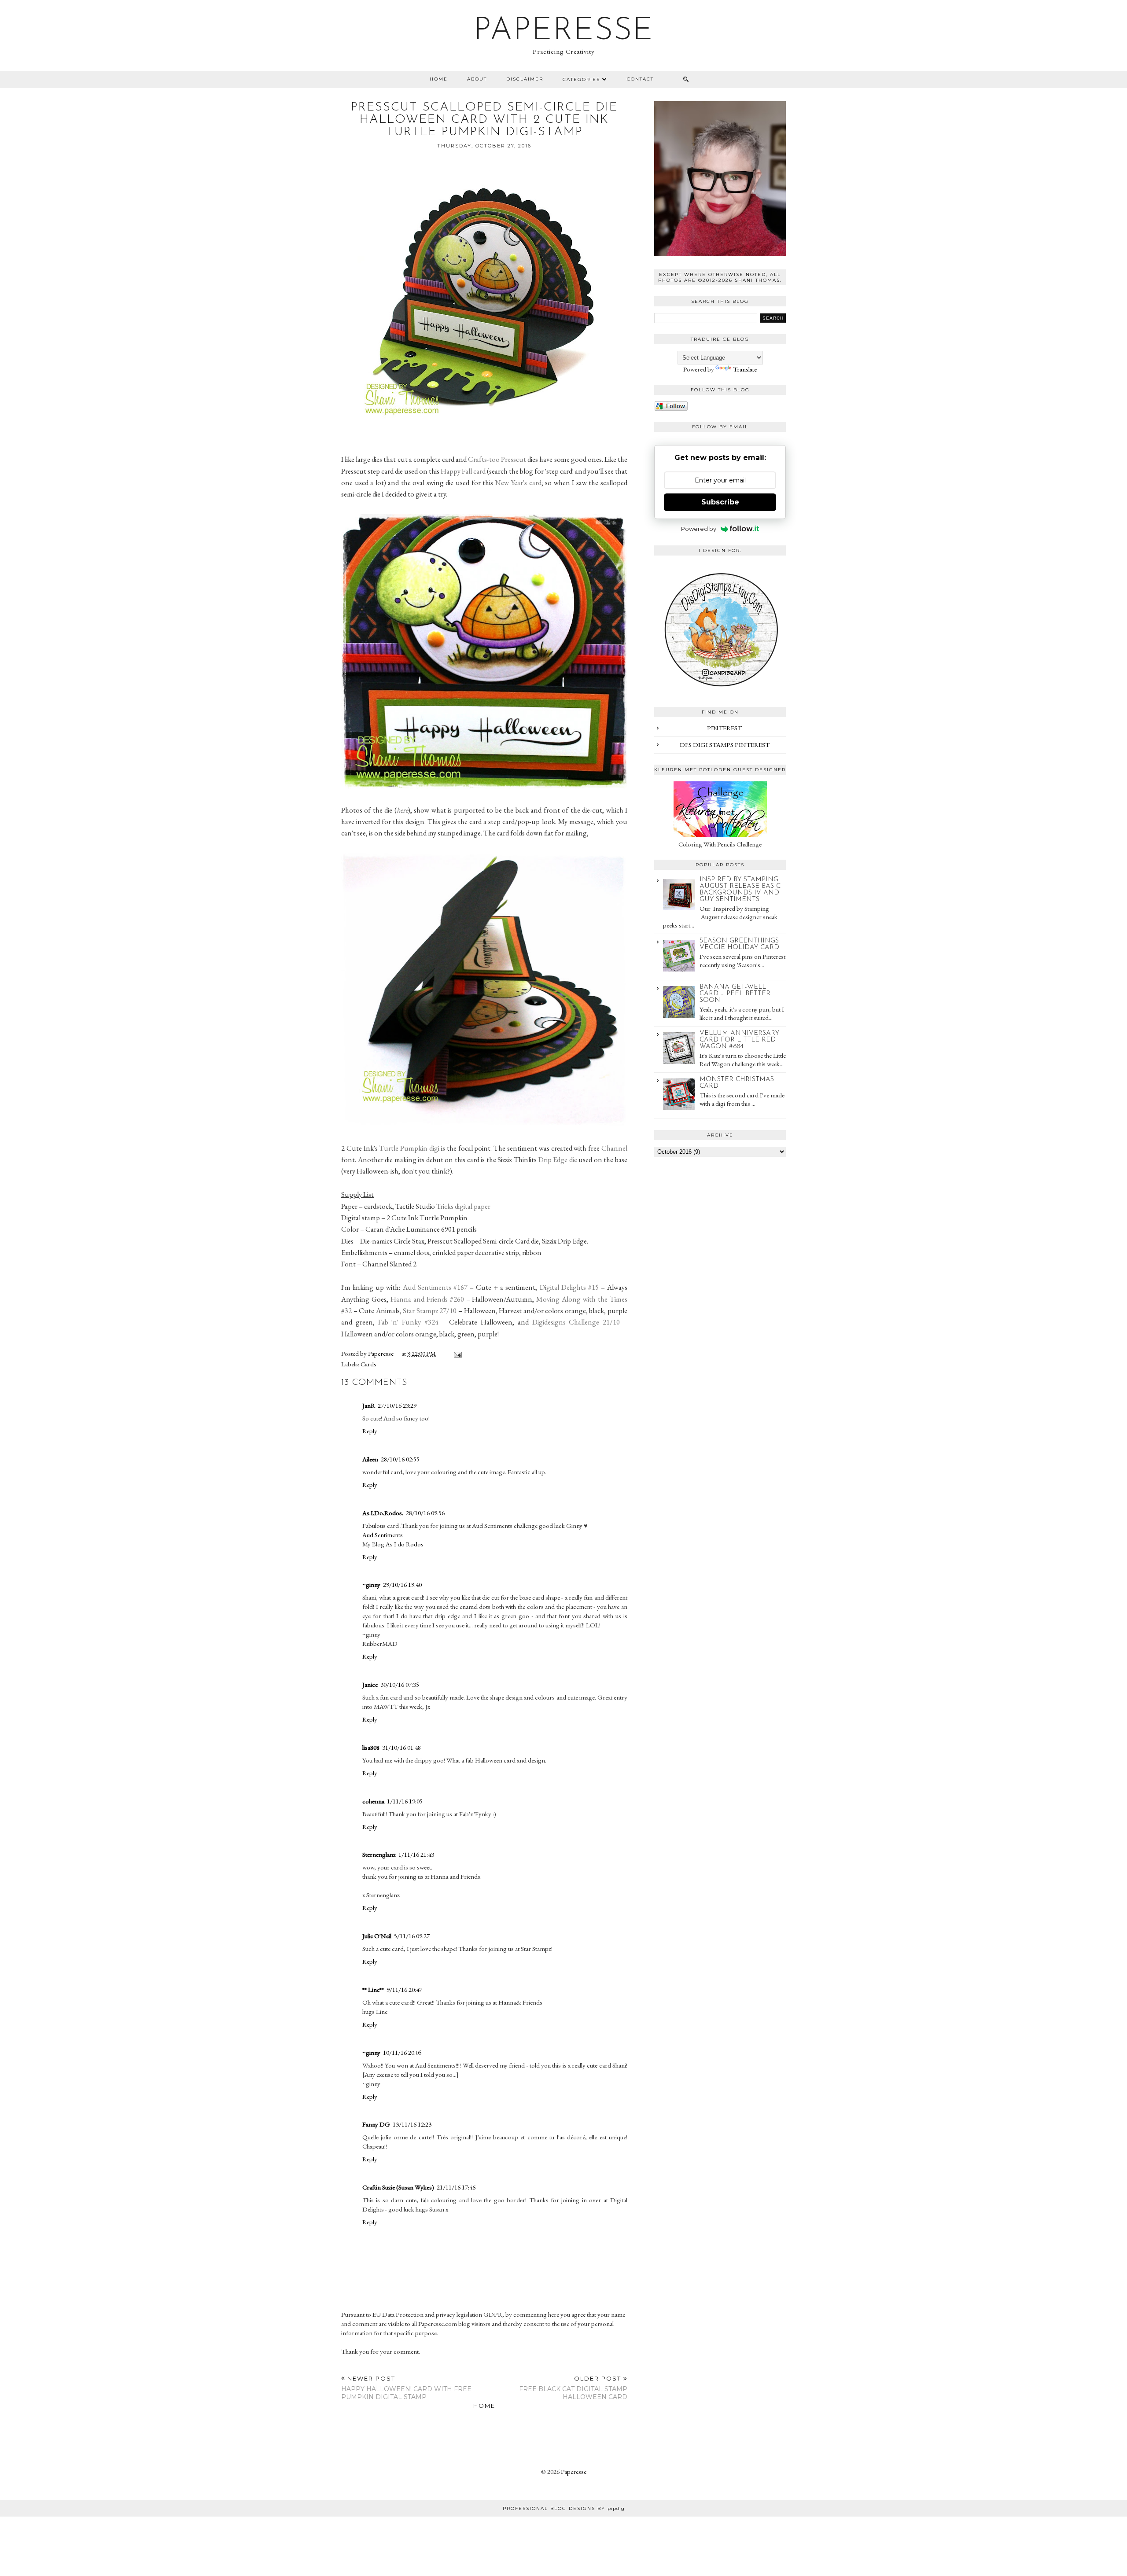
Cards (368, 1364)
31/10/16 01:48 (401, 1747)
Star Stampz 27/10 (430, 1310)
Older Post (573, 2388)
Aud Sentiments (383, 1535)
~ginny (371, 1584)
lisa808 (371, 1747)
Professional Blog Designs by (564, 2508)
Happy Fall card (463, 471)
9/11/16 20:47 (404, 1989)
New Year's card (518, 482)
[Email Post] (456, 1353)
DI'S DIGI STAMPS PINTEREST (725, 745)
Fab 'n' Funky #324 (408, 1322)
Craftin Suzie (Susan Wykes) (398, 2187)
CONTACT (640, 79)
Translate (745, 369)
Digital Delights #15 (569, 1287)
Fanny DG (376, 2124)
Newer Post (406, 2388)
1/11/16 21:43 (416, 1854)
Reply (370, 1431)
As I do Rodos (405, 1544)
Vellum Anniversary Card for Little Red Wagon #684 (739, 1040)
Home (439, 79)
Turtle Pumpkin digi (409, 1148)
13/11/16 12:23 (412, 2124)
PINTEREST (724, 728)
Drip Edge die (558, 1159)
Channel (614, 1148)
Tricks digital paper (463, 1206)
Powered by (699, 529)
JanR (369, 1405)
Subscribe (720, 502)
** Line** (373, 1989)
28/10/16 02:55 (400, 1459)
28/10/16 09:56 (425, 1513)
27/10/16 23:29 (397, 1405)
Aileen (370, 1459)
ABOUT (477, 79)
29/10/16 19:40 (402, 1584)
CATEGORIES (581, 79)
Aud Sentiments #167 (436, 1287)
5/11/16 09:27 (412, 1936)
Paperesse (564, 31)
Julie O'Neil (377, 1936)
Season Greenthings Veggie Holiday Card (739, 944)
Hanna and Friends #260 (427, 1299)
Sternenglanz (379, 1854)
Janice (370, 1684)
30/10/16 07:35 (400, 1684)
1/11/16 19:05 (405, 1801)
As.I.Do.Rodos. (383, 1513)
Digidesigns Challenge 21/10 (576, 1322)
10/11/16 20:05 (402, 2052)
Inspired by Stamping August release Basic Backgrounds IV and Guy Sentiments (740, 890)
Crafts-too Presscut (498, 459)
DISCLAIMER (525, 79)
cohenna (373, 1801)
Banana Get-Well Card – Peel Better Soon (735, 994)
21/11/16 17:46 (456, 2187)
